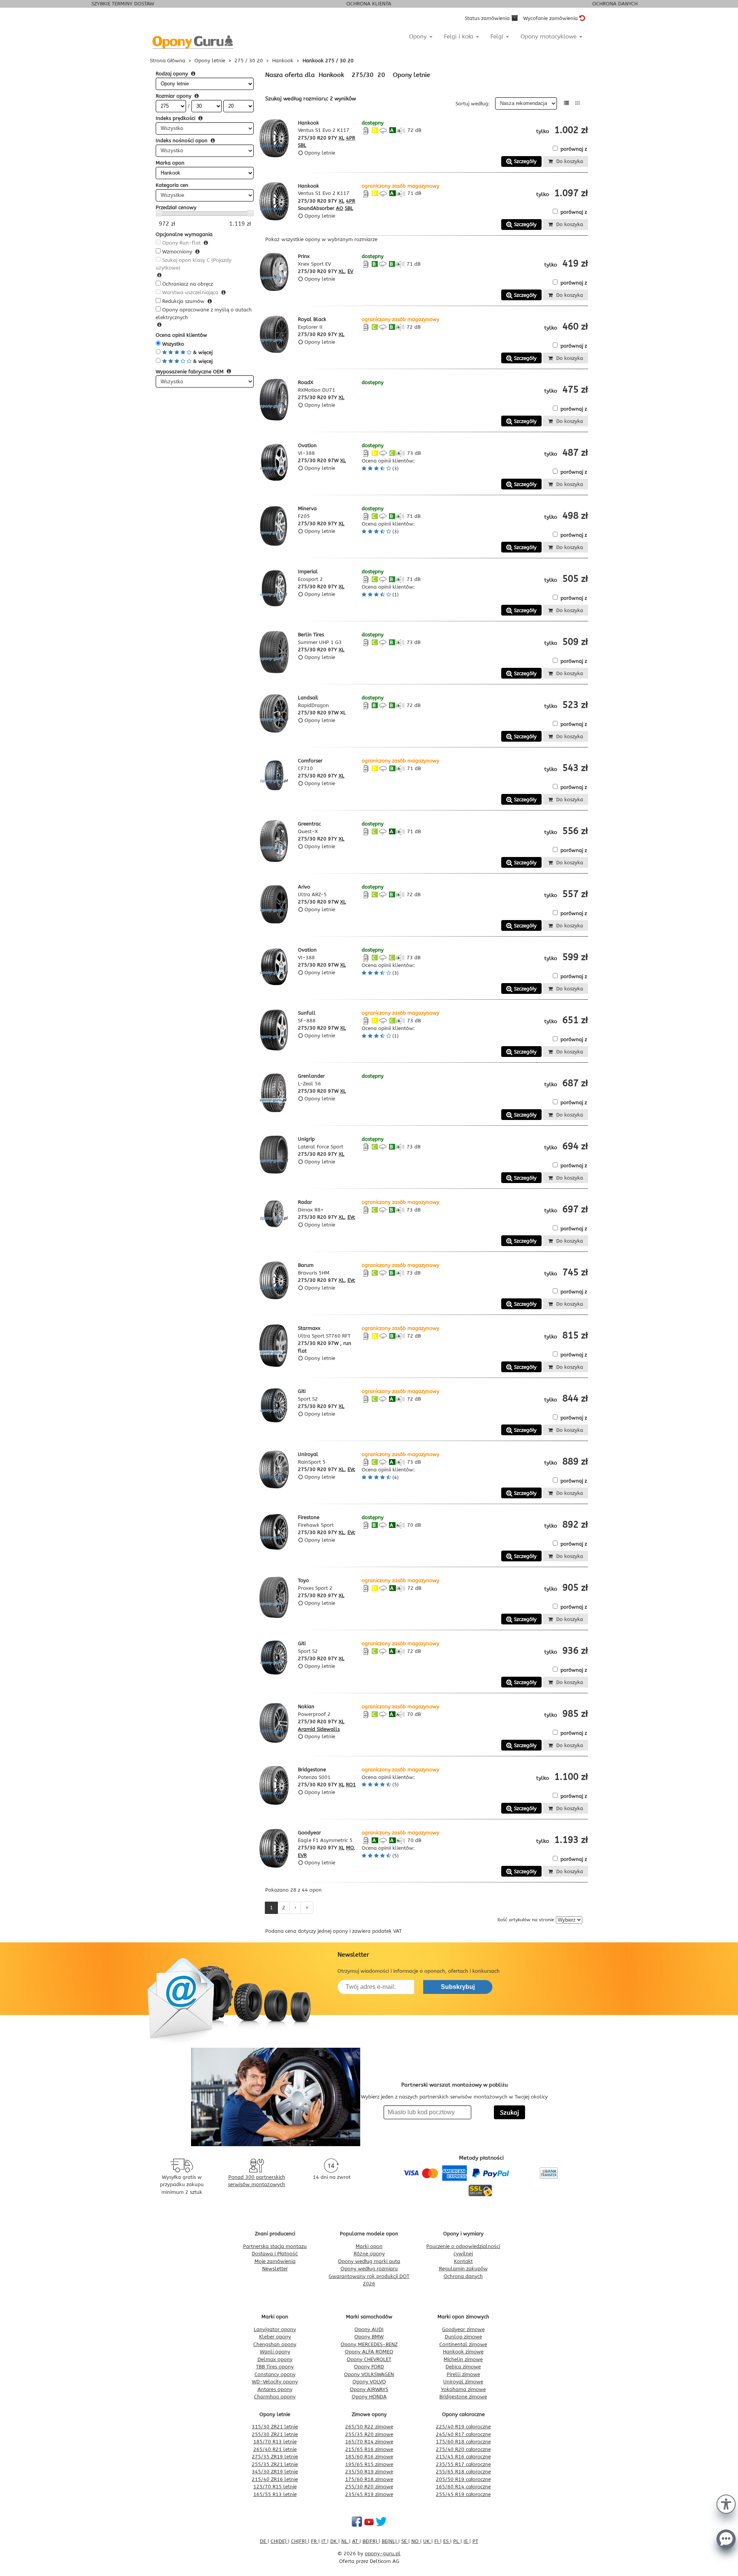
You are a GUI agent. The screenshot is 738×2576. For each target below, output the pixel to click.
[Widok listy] (566, 103)
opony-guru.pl (383, 2554)
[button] (726, 2503)
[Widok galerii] (578, 103)
